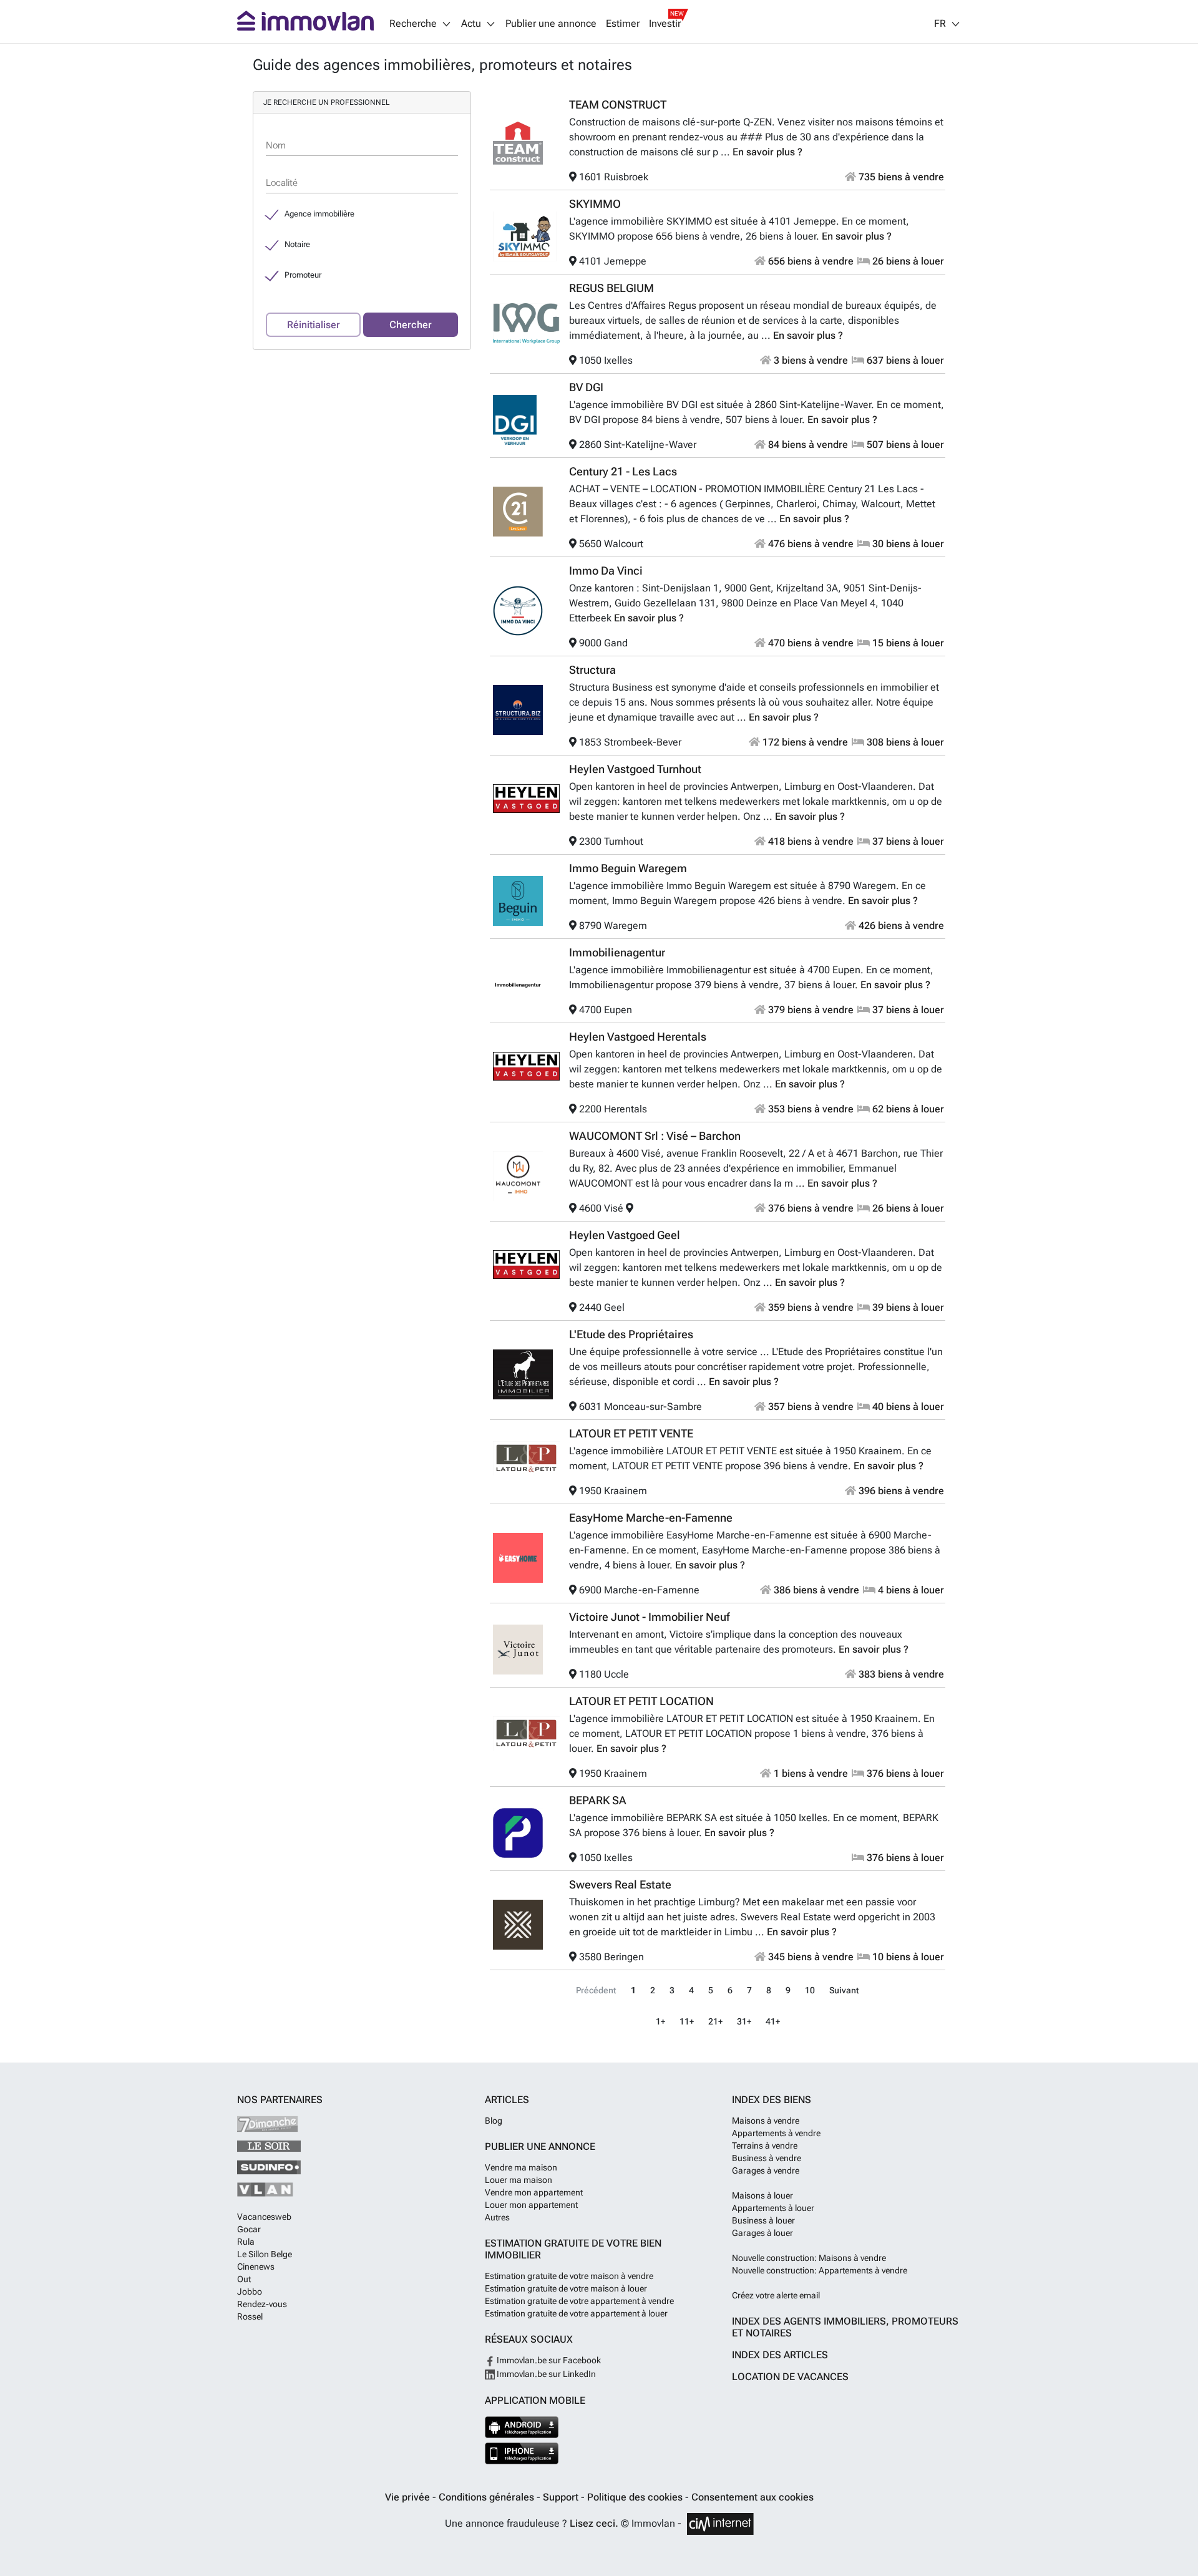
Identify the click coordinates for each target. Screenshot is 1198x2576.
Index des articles (780, 2355)
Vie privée (409, 2497)
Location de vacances (790, 2377)
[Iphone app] (522, 2453)
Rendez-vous (262, 2304)
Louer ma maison (519, 2180)
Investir (665, 24)
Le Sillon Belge (265, 2254)
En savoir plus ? (767, 152)
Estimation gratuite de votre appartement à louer (576, 2313)
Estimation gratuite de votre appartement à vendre (579, 2301)
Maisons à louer (762, 2195)
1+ (660, 2022)
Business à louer (763, 2220)
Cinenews (256, 2267)
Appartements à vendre (776, 2133)
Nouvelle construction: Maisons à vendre (809, 2258)
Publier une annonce (551, 24)
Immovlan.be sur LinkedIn (545, 2374)
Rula (246, 2242)
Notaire (297, 244)
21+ (715, 2022)
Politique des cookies (636, 2497)
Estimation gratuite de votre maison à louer (566, 2288)
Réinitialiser (314, 325)
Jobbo (250, 2292)
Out (244, 2279)
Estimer (623, 24)
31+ (744, 2022)
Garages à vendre (766, 2170)
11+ (687, 2022)
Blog (494, 2121)
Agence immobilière (319, 214)
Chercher (411, 325)
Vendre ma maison (521, 2167)
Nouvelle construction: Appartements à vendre (820, 2270)
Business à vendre (767, 2158)
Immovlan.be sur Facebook (548, 2360)
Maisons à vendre (766, 2121)
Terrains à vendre (765, 2146)
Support (562, 2497)
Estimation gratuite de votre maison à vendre (569, 2276)
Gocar (249, 2229)
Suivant (844, 1990)
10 (810, 1990)
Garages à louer (762, 2233)
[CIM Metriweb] (720, 2524)
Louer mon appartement (531, 2205)
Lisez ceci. (594, 2523)
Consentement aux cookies (752, 2497)
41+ (773, 2022)
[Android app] (522, 2427)
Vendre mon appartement (534, 2192)
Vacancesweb (264, 2217)
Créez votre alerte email (776, 2295)
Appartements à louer (773, 2208)
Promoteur (303, 275)
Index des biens (772, 2100)
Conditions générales (488, 2497)
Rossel (250, 2316)
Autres (497, 2217)
